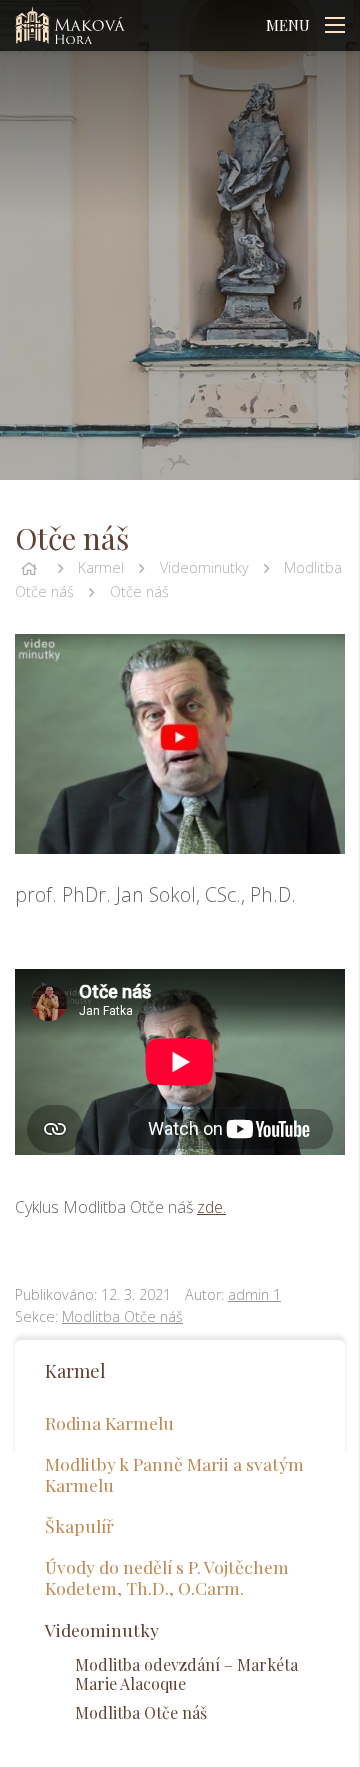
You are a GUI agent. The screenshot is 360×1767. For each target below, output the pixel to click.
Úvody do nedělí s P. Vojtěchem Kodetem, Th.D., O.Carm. (167, 1577)
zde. (211, 1207)
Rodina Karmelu (109, 1422)
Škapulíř (79, 1525)
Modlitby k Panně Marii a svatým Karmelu (174, 1474)
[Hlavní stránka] (29, 567)
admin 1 (254, 1294)
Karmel (101, 567)
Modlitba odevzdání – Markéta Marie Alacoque (186, 1674)
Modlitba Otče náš (122, 1316)
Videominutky (204, 567)
